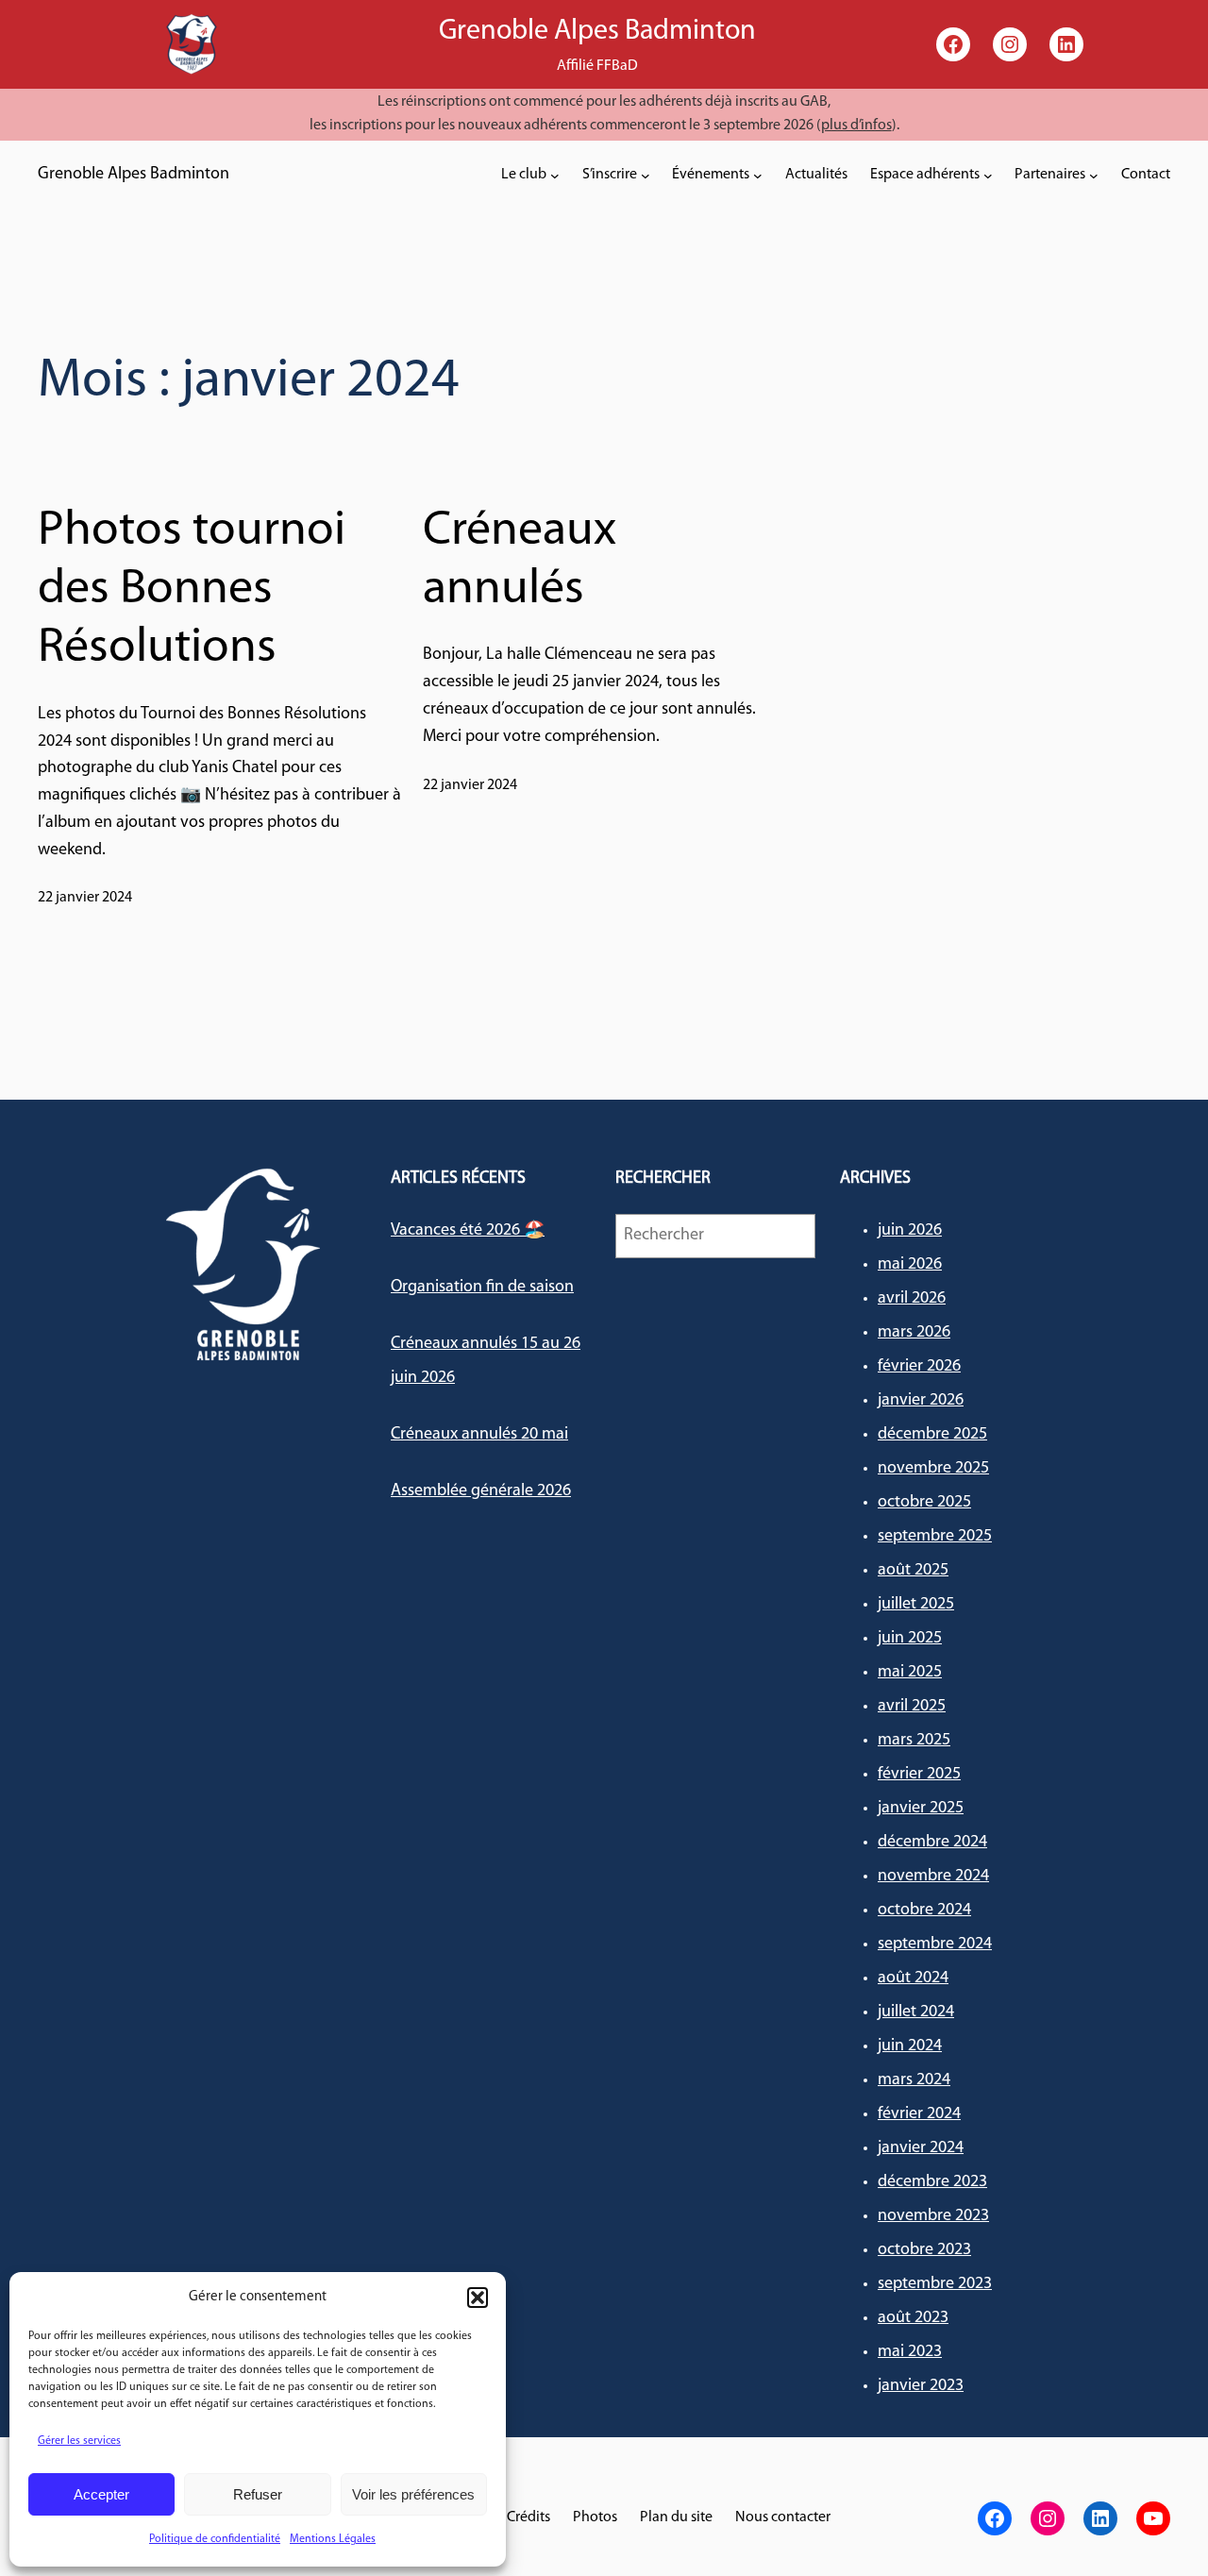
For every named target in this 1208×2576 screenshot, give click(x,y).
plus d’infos (856, 126)
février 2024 (919, 2114)
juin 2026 (910, 1231)
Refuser (258, 2494)
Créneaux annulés (520, 561)
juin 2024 (910, 2046)
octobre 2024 (924, 1911)
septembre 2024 (935, 1945)
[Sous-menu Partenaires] (1094, 176)
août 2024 (913, 1978)
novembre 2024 (933, 1877)
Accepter (101, 2494)
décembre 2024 (932, 1843)
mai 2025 (910, 1673)
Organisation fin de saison (482, 1288)
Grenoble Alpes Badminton (134, 175)
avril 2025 (912, 1707)
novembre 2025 (933, 1469)
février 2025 (919, 1775)
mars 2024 (914, 2080)
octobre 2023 (924, 2250)
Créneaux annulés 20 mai (479, 1435)
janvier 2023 (921, 2386)
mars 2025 (914, 1741)
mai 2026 (910, 1265)
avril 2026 (912, 1299)
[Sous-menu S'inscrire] (646, 176)
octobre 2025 (924, 1503)
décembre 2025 (932, 1435)
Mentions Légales (333, 2539)
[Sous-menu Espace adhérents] (988, 176)
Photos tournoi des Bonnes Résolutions (192, 590)
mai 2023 (910, 2352)
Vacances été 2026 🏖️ (468, 1231)
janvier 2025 (921, 1809)
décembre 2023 (932, 2182)
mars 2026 (914, 1333)
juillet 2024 (916, 2012)
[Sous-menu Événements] (758, 176)
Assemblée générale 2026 (481, 1491)
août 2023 (913, 2318)
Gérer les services (79, 2441)
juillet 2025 (916, 1605)
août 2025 (913, 1571)
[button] (478, 2298)
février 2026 (919, 1367)
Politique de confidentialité (215, 2539)
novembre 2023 (933, 2216)
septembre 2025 (935, 1537)
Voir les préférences (413, 2494)
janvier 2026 (921, 1401)
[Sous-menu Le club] (555, 176)
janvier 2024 (921, 2148)
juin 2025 (910, 1639)
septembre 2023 (935, 2284)
